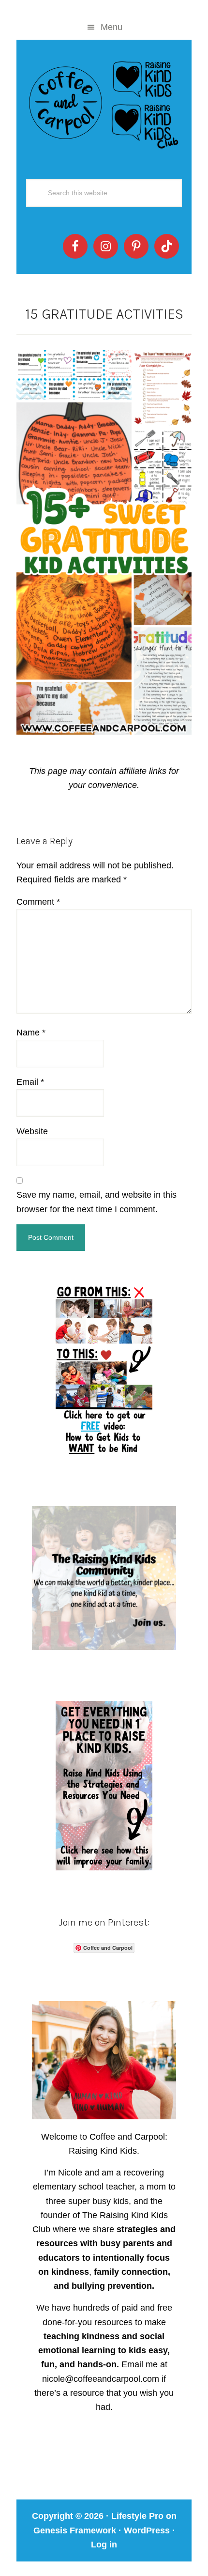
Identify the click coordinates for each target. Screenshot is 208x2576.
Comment (38, 902)
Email (30, 1082)
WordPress (147, 2530)
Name (31, 1033)
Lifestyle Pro (137, 2516)
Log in (104, 2545)
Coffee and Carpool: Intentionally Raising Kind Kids (104, 103)
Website (32, 1131)
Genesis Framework (75, 2530)
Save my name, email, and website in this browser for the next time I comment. (97, 1202)
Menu (111, 27)
